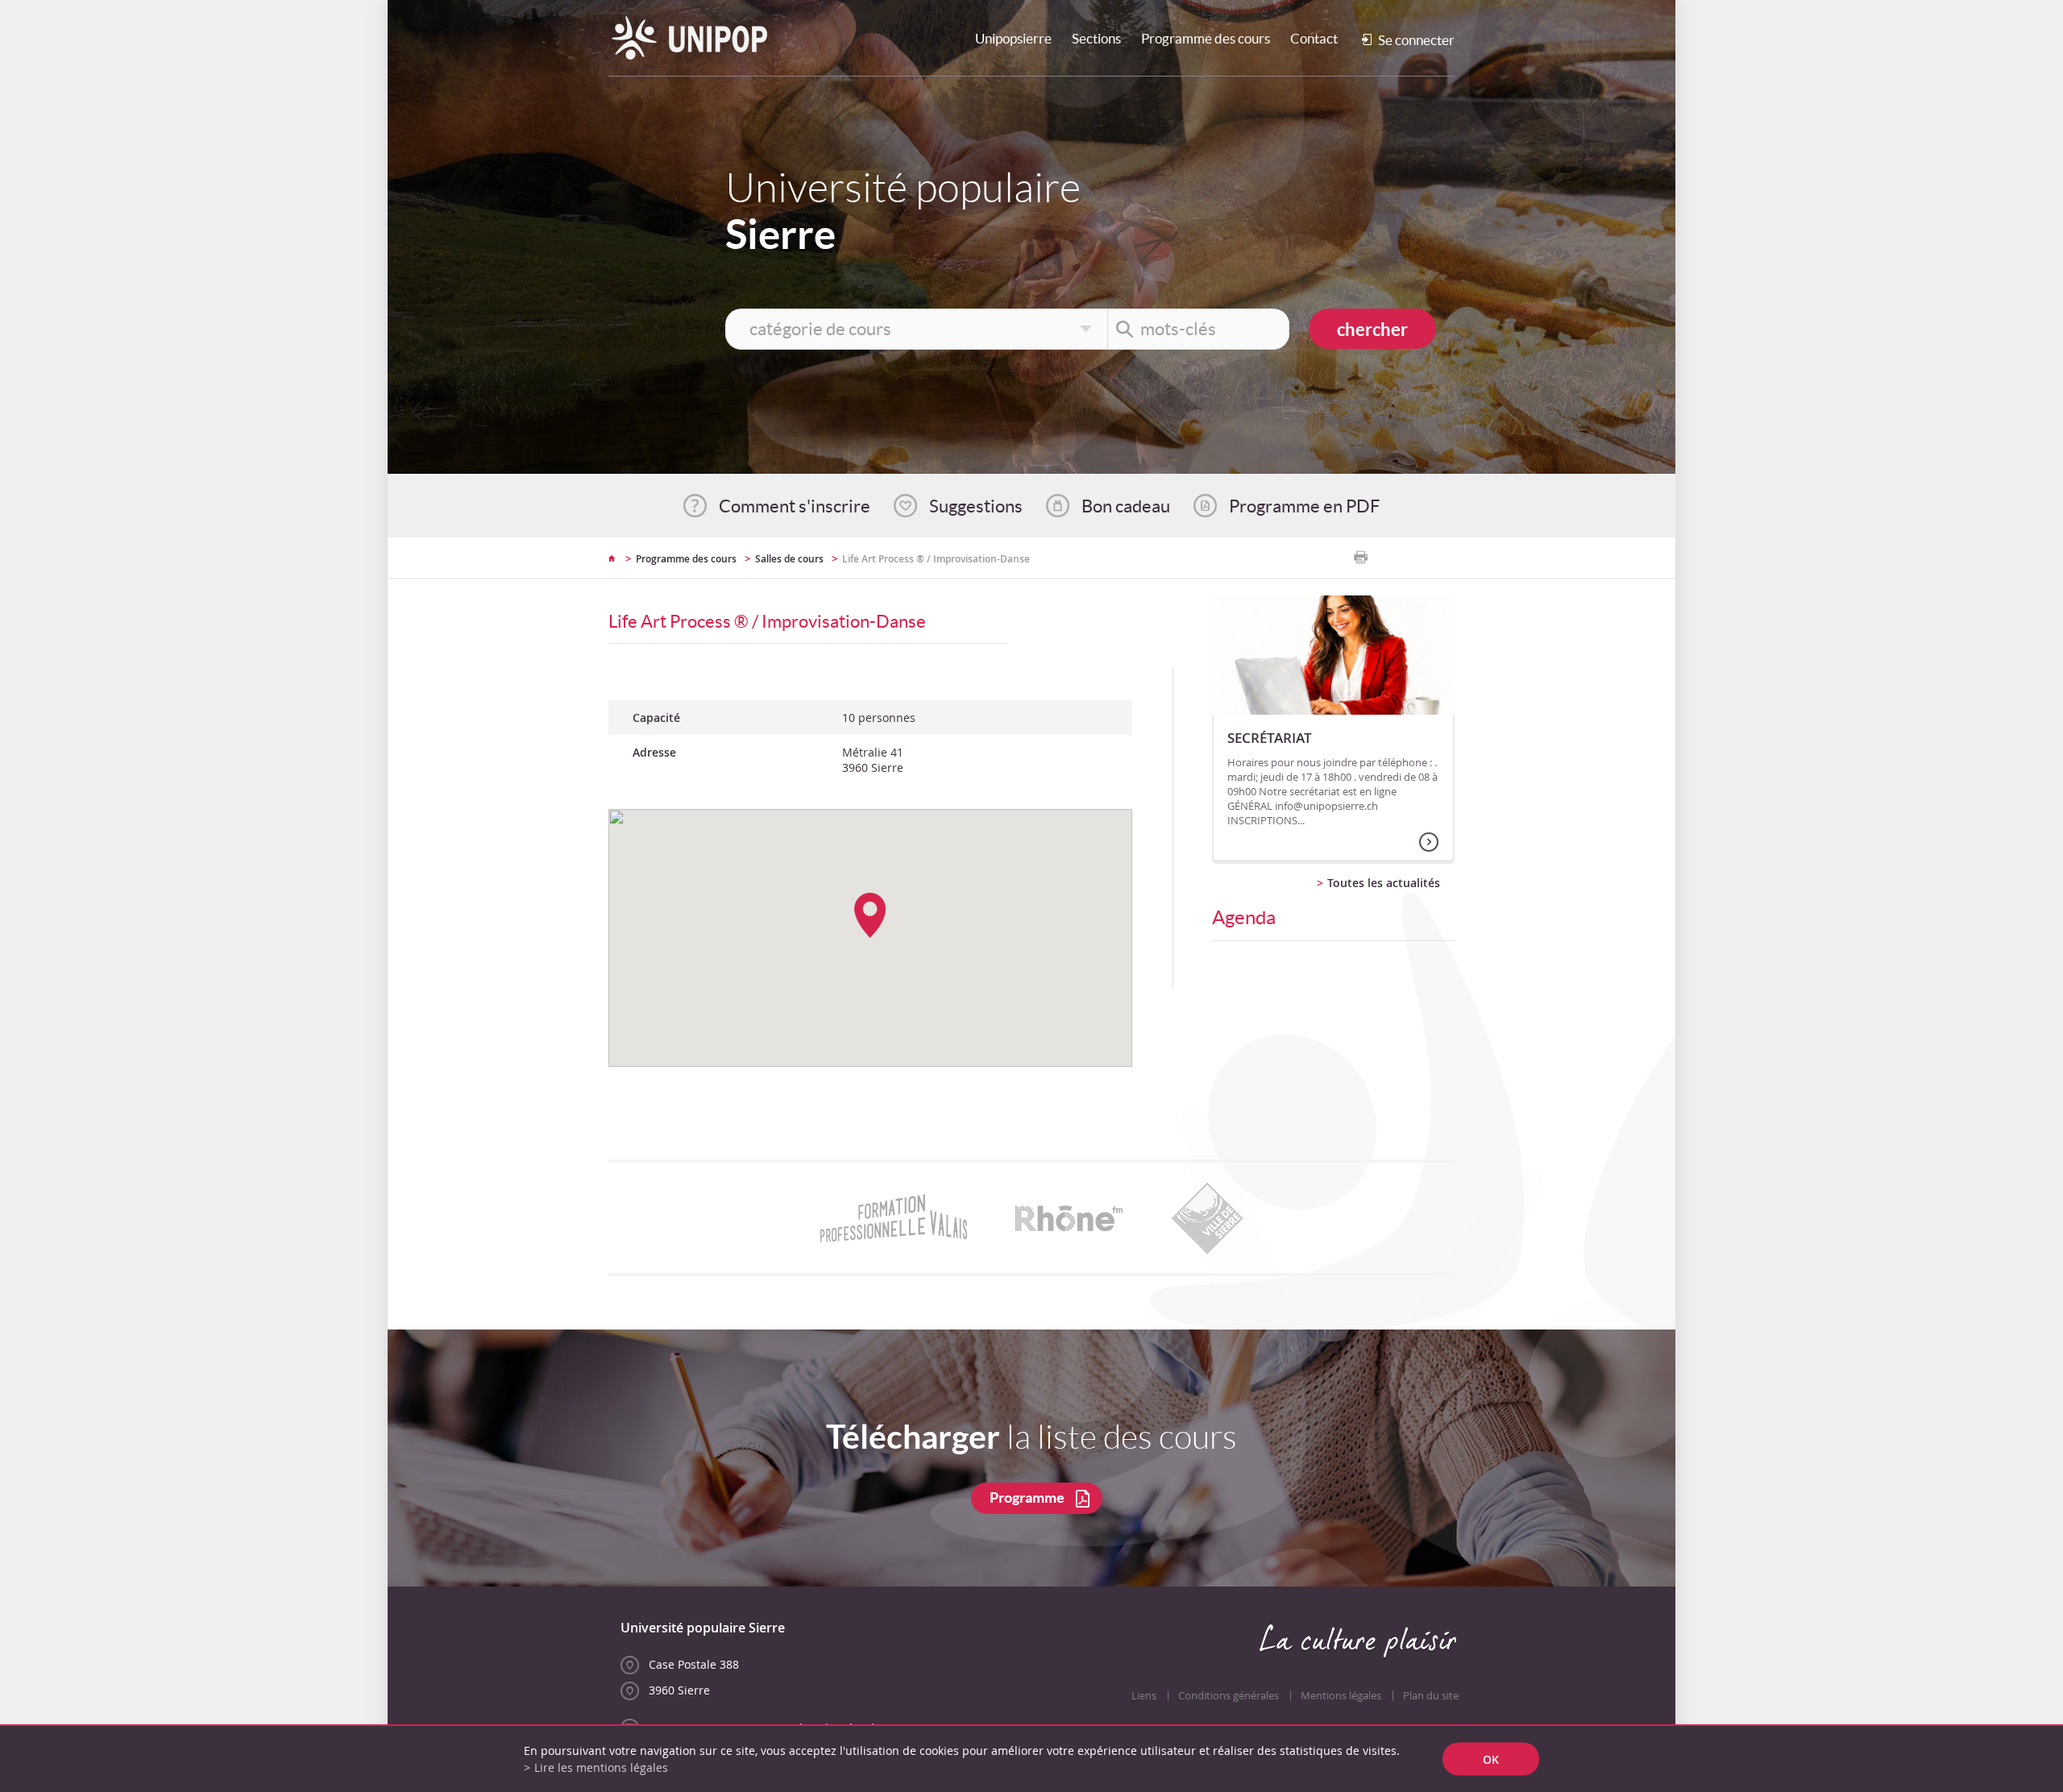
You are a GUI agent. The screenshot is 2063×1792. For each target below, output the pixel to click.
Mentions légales (1341, 1696)
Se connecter (1416, 40)
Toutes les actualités (1384, 883)
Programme (1027, 1497)
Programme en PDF (1304, 506)
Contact (1314, 38)
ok (1491, 1759)
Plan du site (1431, 1696)
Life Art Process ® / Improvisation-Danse (936, 559)
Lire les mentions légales (601, 1767)
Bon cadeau (1126, 506)
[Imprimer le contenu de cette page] (1361, 558)
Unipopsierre (1013, 38)
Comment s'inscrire (795, 506)
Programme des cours (1206, 38)
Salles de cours (789, 559)
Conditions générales (1229, 1696)
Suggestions (976, 506)
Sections (1096, 38)
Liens (1144, 1696)
